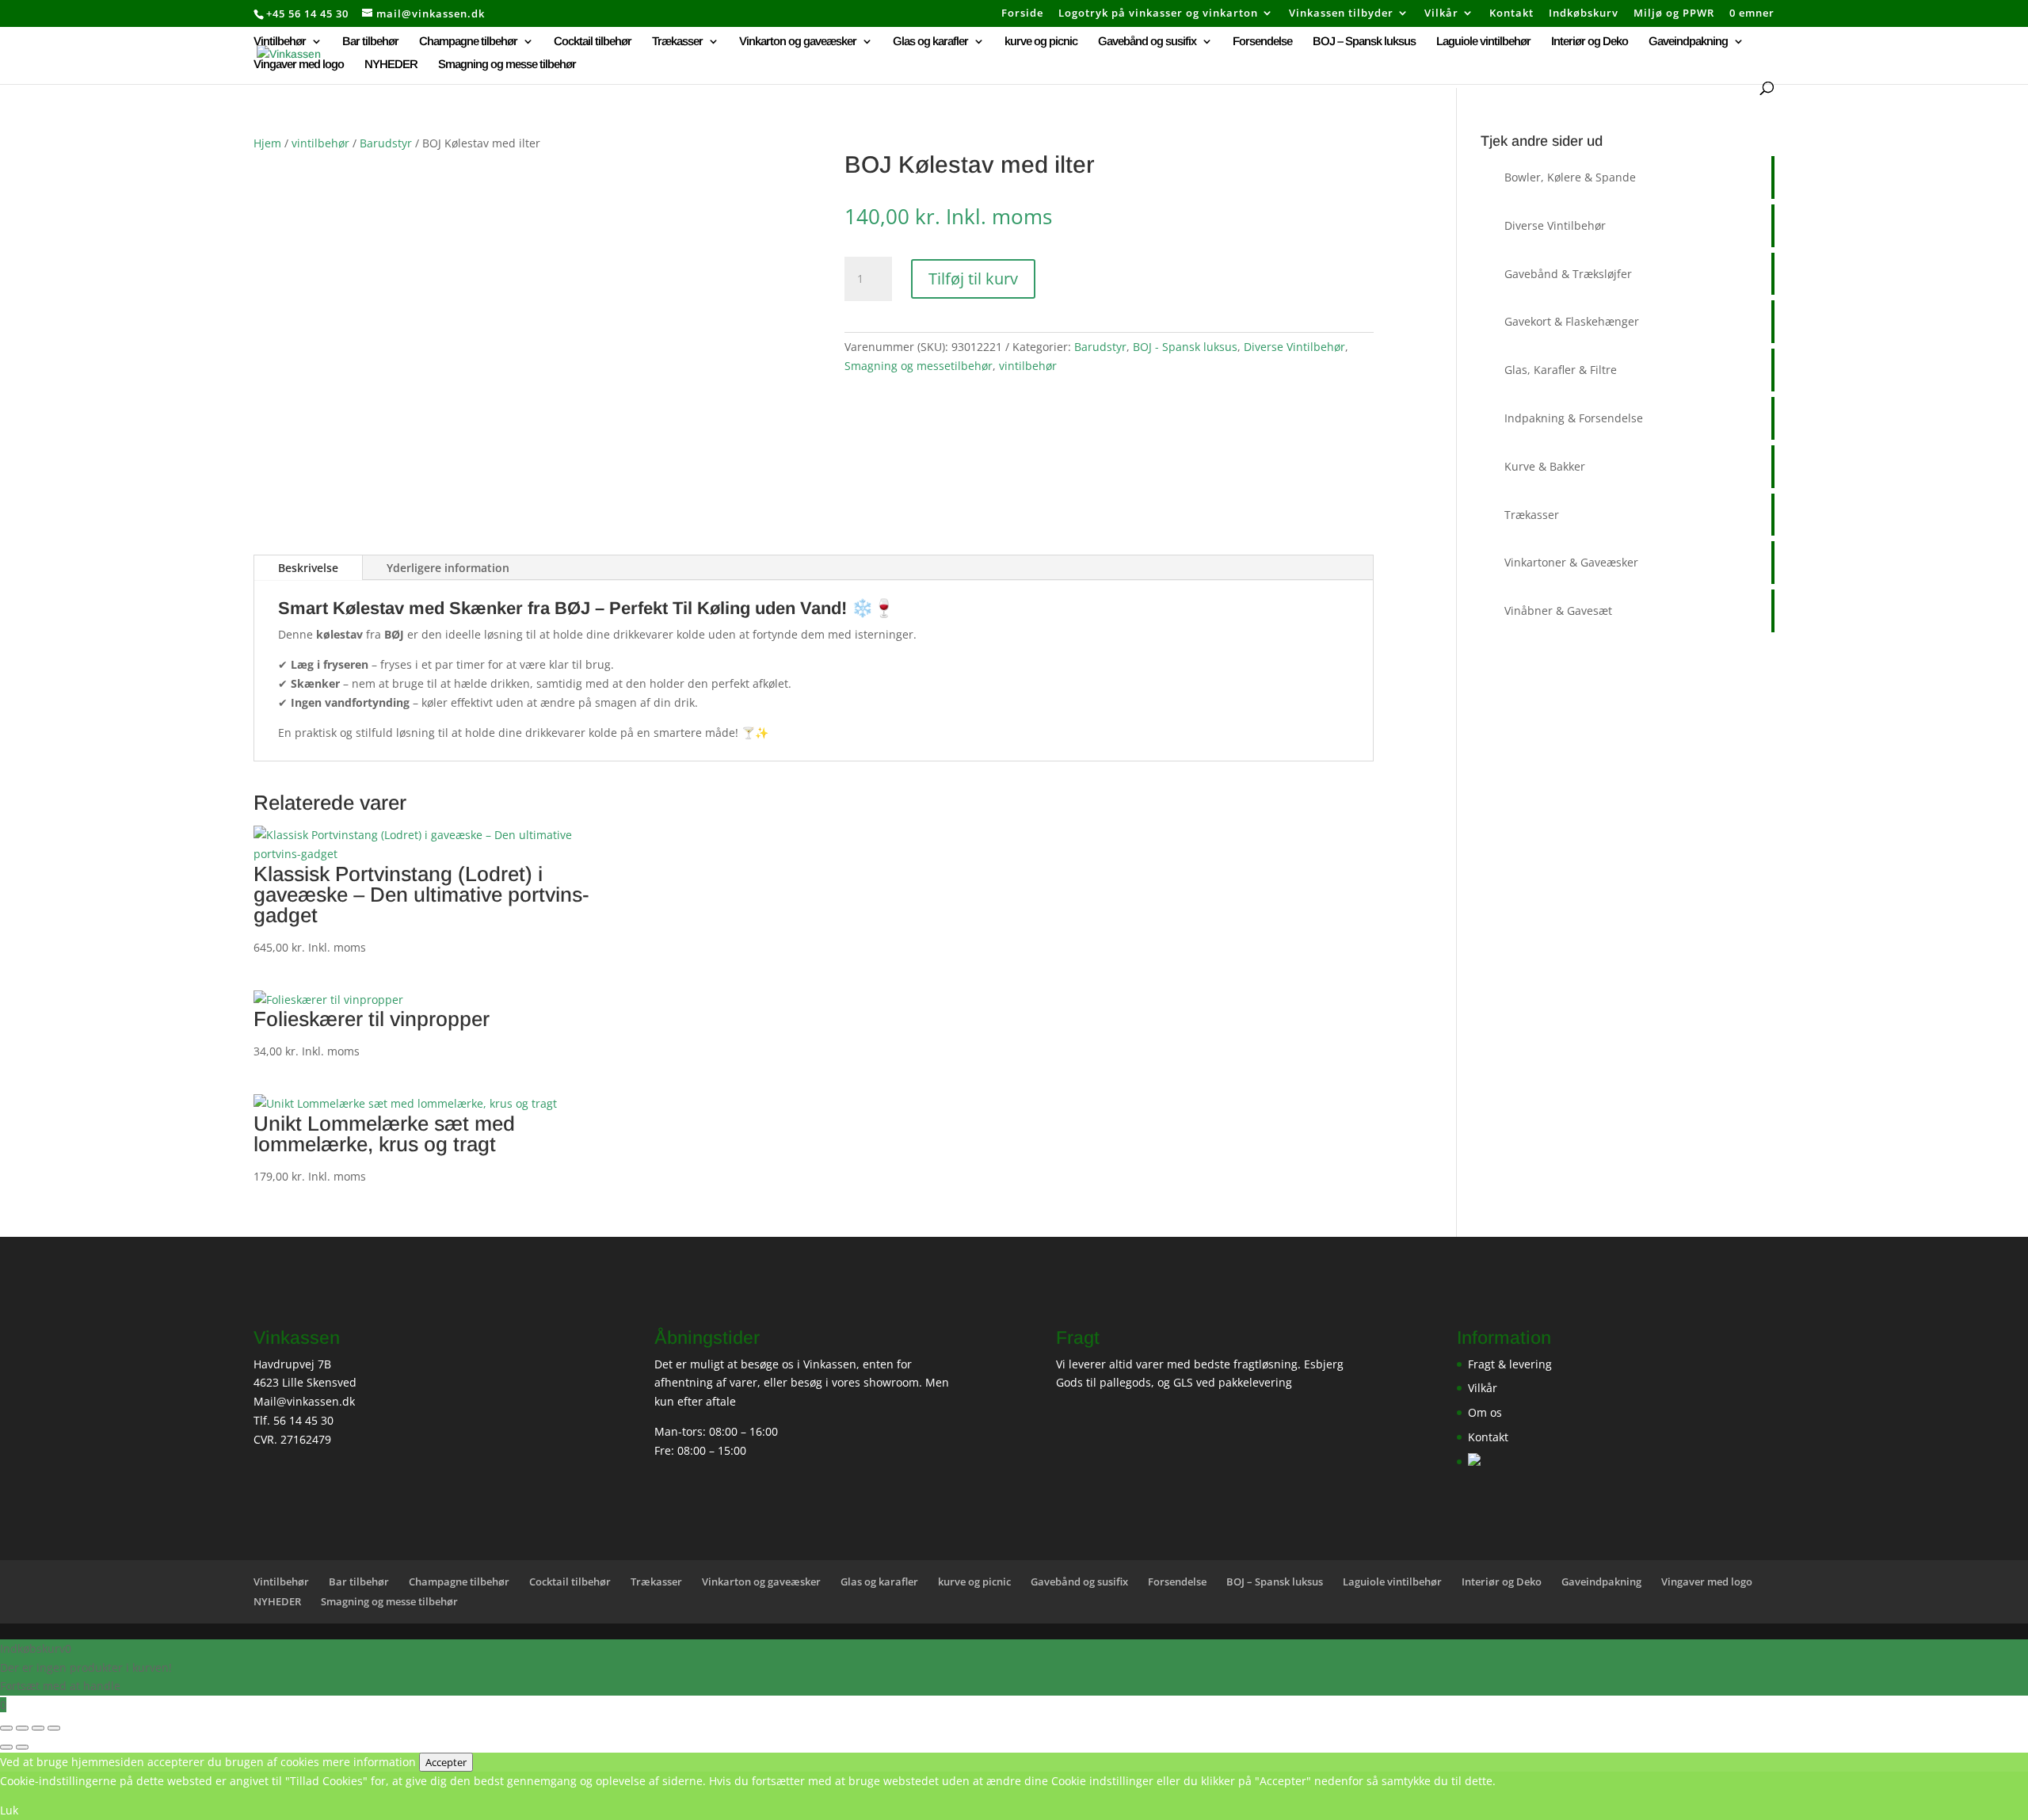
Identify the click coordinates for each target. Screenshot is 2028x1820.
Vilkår (1441, 14)
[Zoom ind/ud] (6, 1728)
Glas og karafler (930, 42)
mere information (369, 1762)
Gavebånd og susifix (1147, 42)
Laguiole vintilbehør (1483, 42)
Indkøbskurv (1584, 14)
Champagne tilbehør (468, 42)
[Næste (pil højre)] (22, 1747)
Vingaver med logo (299, 65)
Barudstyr (386, 143)
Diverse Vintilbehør (1294, 347)
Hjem (267, 143)
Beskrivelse (308, 568)
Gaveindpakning (1688, 42)
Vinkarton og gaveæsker (798, 42)
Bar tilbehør (370, 42)
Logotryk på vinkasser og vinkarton (1158, 14)
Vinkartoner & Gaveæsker (1571, 562)
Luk (9, 1810)
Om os (1485, 1412)
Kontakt (1511, 14)
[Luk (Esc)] (54, 1728)
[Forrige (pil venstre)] (6, 1747)
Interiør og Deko (1590, 42)
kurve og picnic (1041, 42)
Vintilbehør (280, 42)
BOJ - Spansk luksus (1185, 347)
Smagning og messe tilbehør (507, 65)
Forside (1022, 14)
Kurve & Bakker (1545, 466)
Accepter (446, 1762)
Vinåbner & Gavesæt (1558, 610)
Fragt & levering (1510, 1364)
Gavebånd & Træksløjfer (1568, 274)
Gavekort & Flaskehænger (1572, 321)
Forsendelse (1262, 42)
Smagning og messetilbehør (919, 366)
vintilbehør (320, 143)
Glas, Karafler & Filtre (1561, 370)
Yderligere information (448, 568)
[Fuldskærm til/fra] (22, 1728)
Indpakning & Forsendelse (1574, 418)
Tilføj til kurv (973, 279)
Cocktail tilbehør (593, 42)
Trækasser (677, 42)
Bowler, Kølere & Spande (1570, 177)
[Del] (38, 1728)
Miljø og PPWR (1674, 14)
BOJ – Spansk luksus (1364, 42)
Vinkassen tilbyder (1341, 14)
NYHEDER (391, 65)
